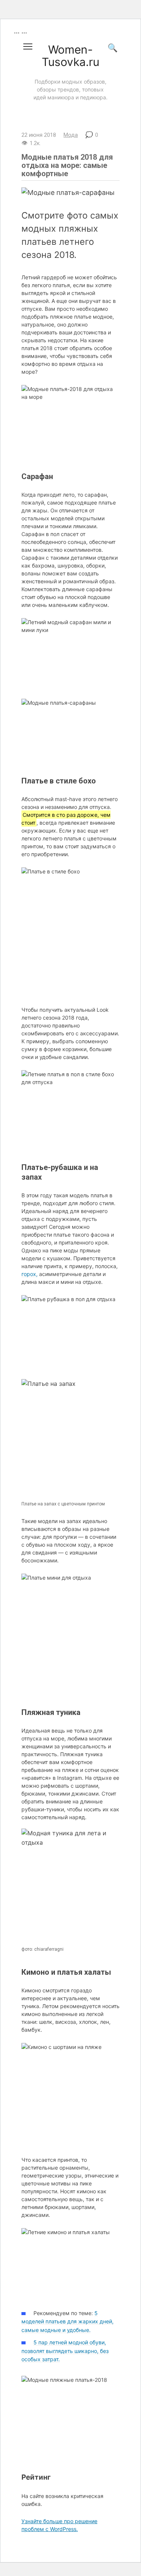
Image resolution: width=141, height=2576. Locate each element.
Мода (71, 135)
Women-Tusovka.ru (70, 56)
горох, (30, 1274)
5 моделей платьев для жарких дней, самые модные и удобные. (67, 2321)
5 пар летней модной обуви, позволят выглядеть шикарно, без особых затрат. (65, 2351)
